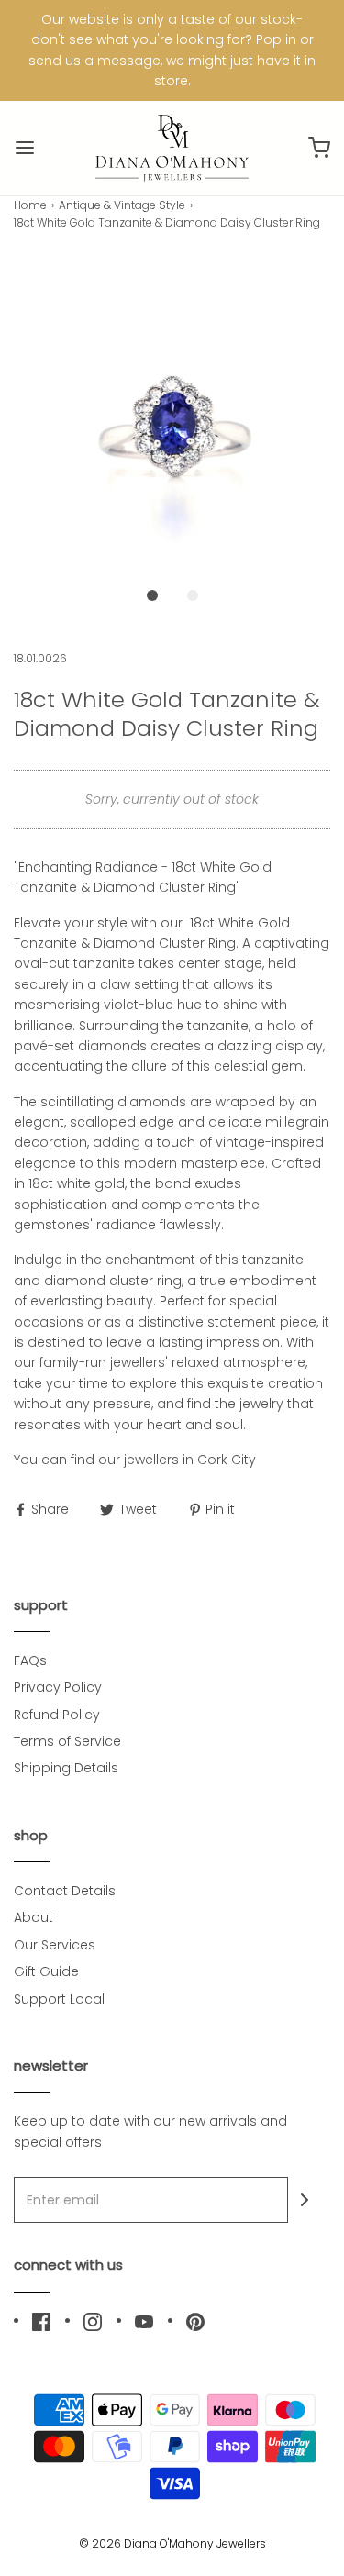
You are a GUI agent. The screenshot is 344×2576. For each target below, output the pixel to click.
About (33, 1917)
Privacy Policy (58, 1687)
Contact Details (65, 1891)
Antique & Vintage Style (122, 205)
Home (30, 205)
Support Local (59, 1999)
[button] (172, 417)
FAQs (30, 1660)
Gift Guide (46, 1971)
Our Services (55, 1945)
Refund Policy (57, 1715)
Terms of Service (67, 1741)
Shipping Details (66, 1768)
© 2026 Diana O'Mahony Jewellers (172, 2543)
